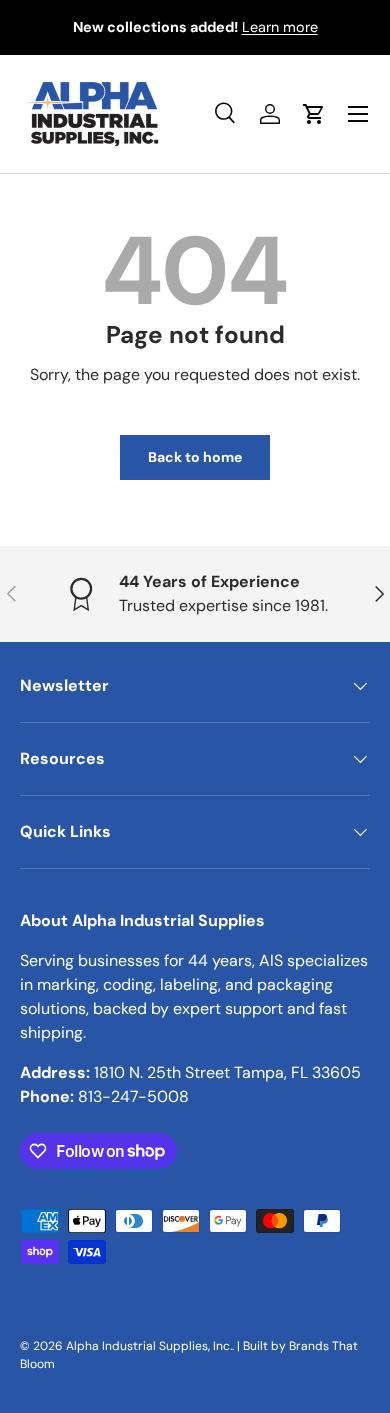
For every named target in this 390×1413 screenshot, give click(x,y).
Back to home (195, 457)
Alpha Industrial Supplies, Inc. (149, 1346)
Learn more (280, 27)
